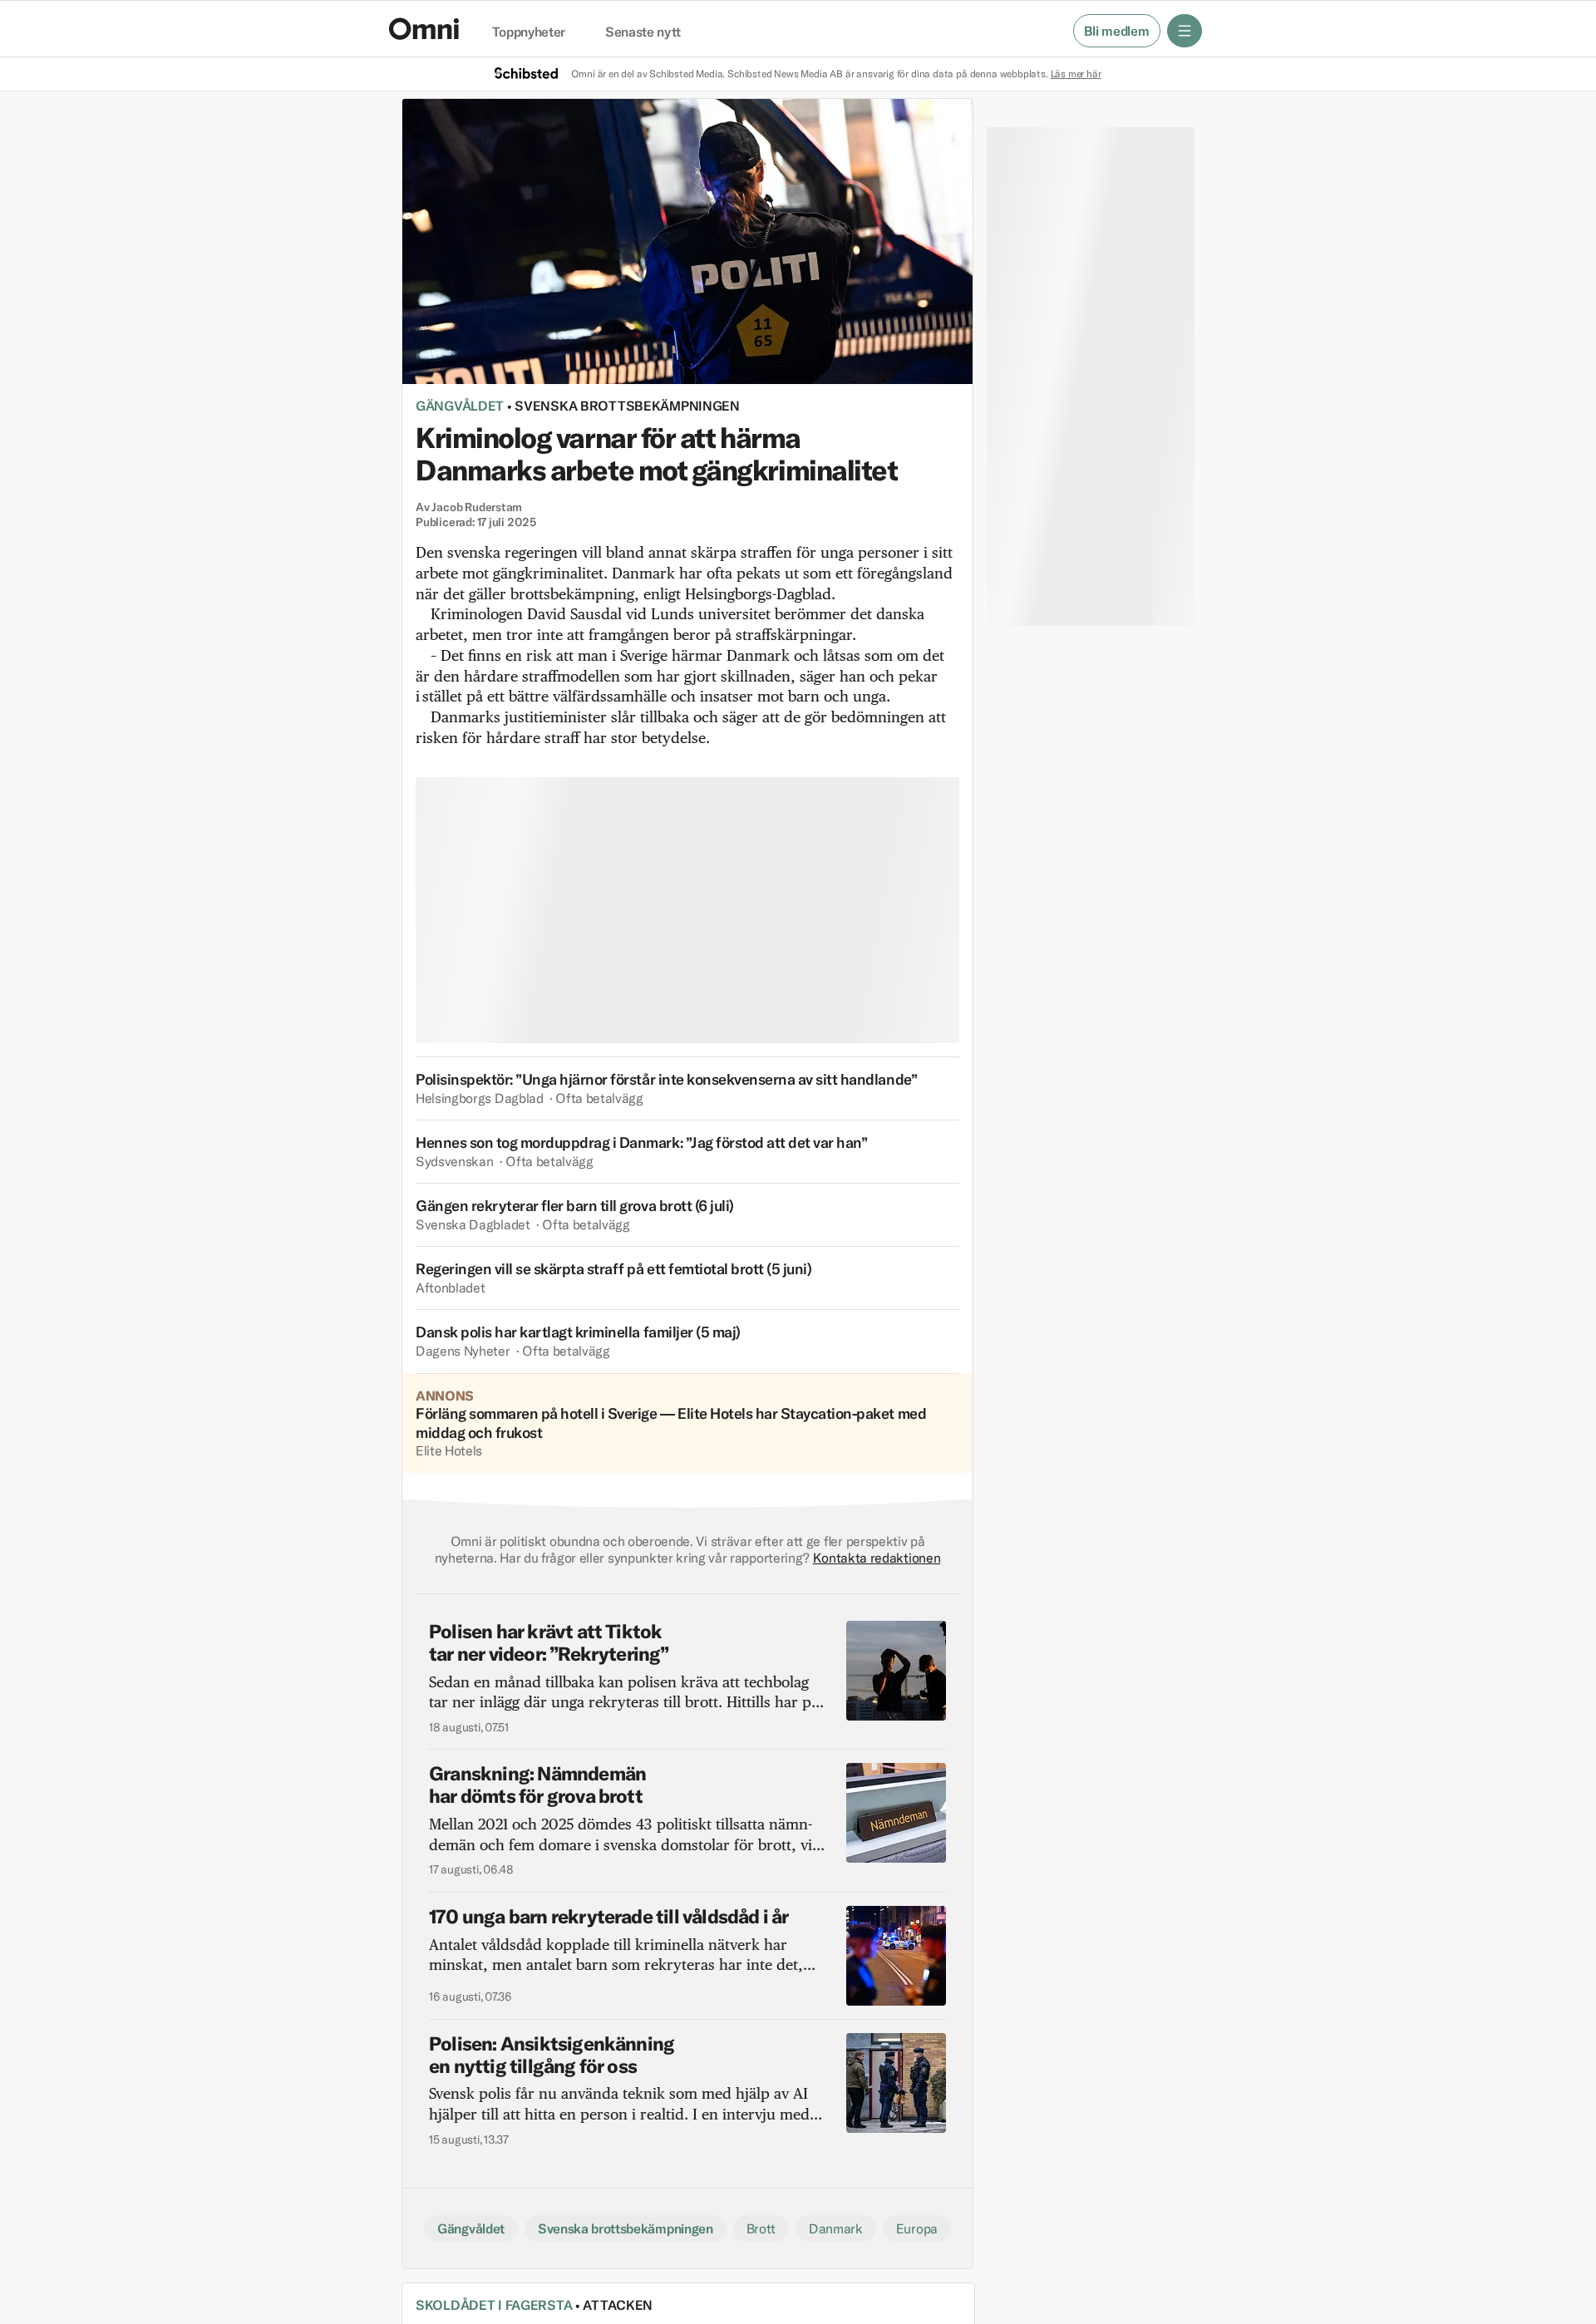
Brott (761, 2228)
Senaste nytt (643, 32)
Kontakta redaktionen (877, 1558)
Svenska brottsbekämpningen (627, 406)
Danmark (836, 2228)
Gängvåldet (460, 406)
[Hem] (424, 29)
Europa (917, 2228)
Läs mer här (1076, 74)
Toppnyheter (529, 32)
